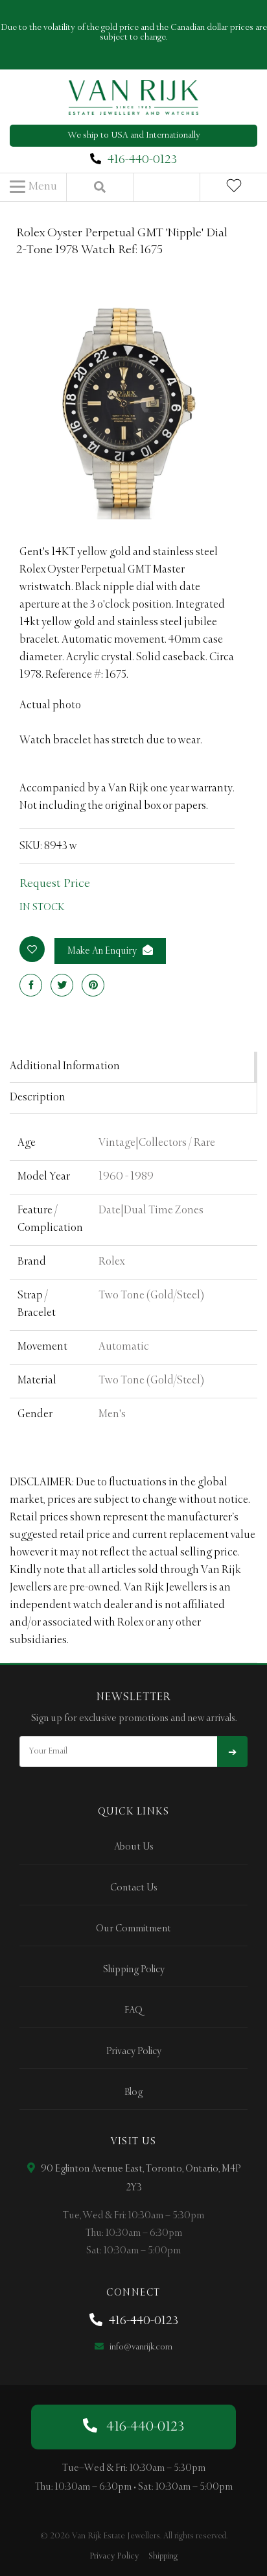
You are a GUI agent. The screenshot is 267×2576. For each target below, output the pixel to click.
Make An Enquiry (103, 951)
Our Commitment (133, 1929)
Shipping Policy (134, 1970)
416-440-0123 (142, 160)
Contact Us (134, 1888)
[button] (33, 187)
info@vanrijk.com (140, 2347)
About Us (134, 1847)
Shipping (163, 2556)
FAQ (133, 2011)
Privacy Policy (134, 2051)
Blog (133, 2092)
